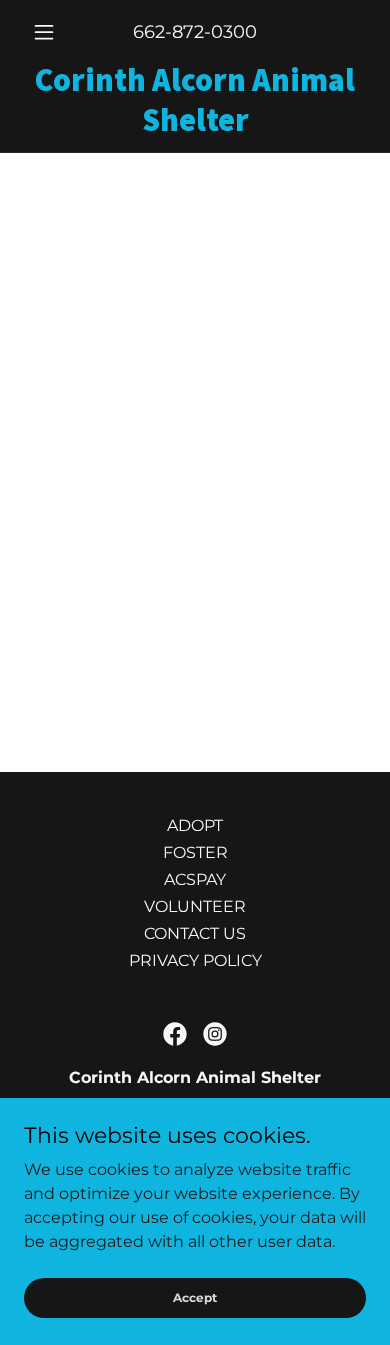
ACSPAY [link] (195, 879)
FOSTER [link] (195, 852)
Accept (195, 1297)
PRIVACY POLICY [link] (195, 960)
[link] (195, 100)
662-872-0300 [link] (195, 32)
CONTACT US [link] (195, 933)
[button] (49, 32)
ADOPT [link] (195, 825)
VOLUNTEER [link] (195, 906)
